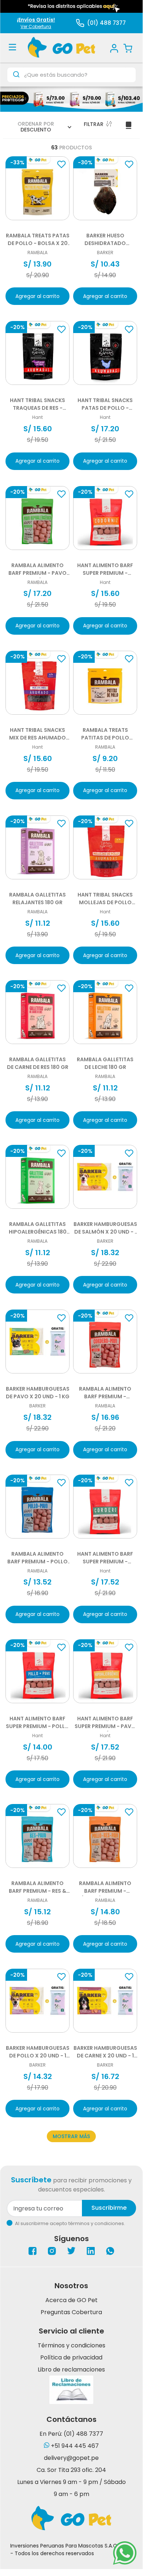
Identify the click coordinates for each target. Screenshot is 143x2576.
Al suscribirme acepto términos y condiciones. (70, 2223)
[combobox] (71, 75)
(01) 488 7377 (106, 23)
